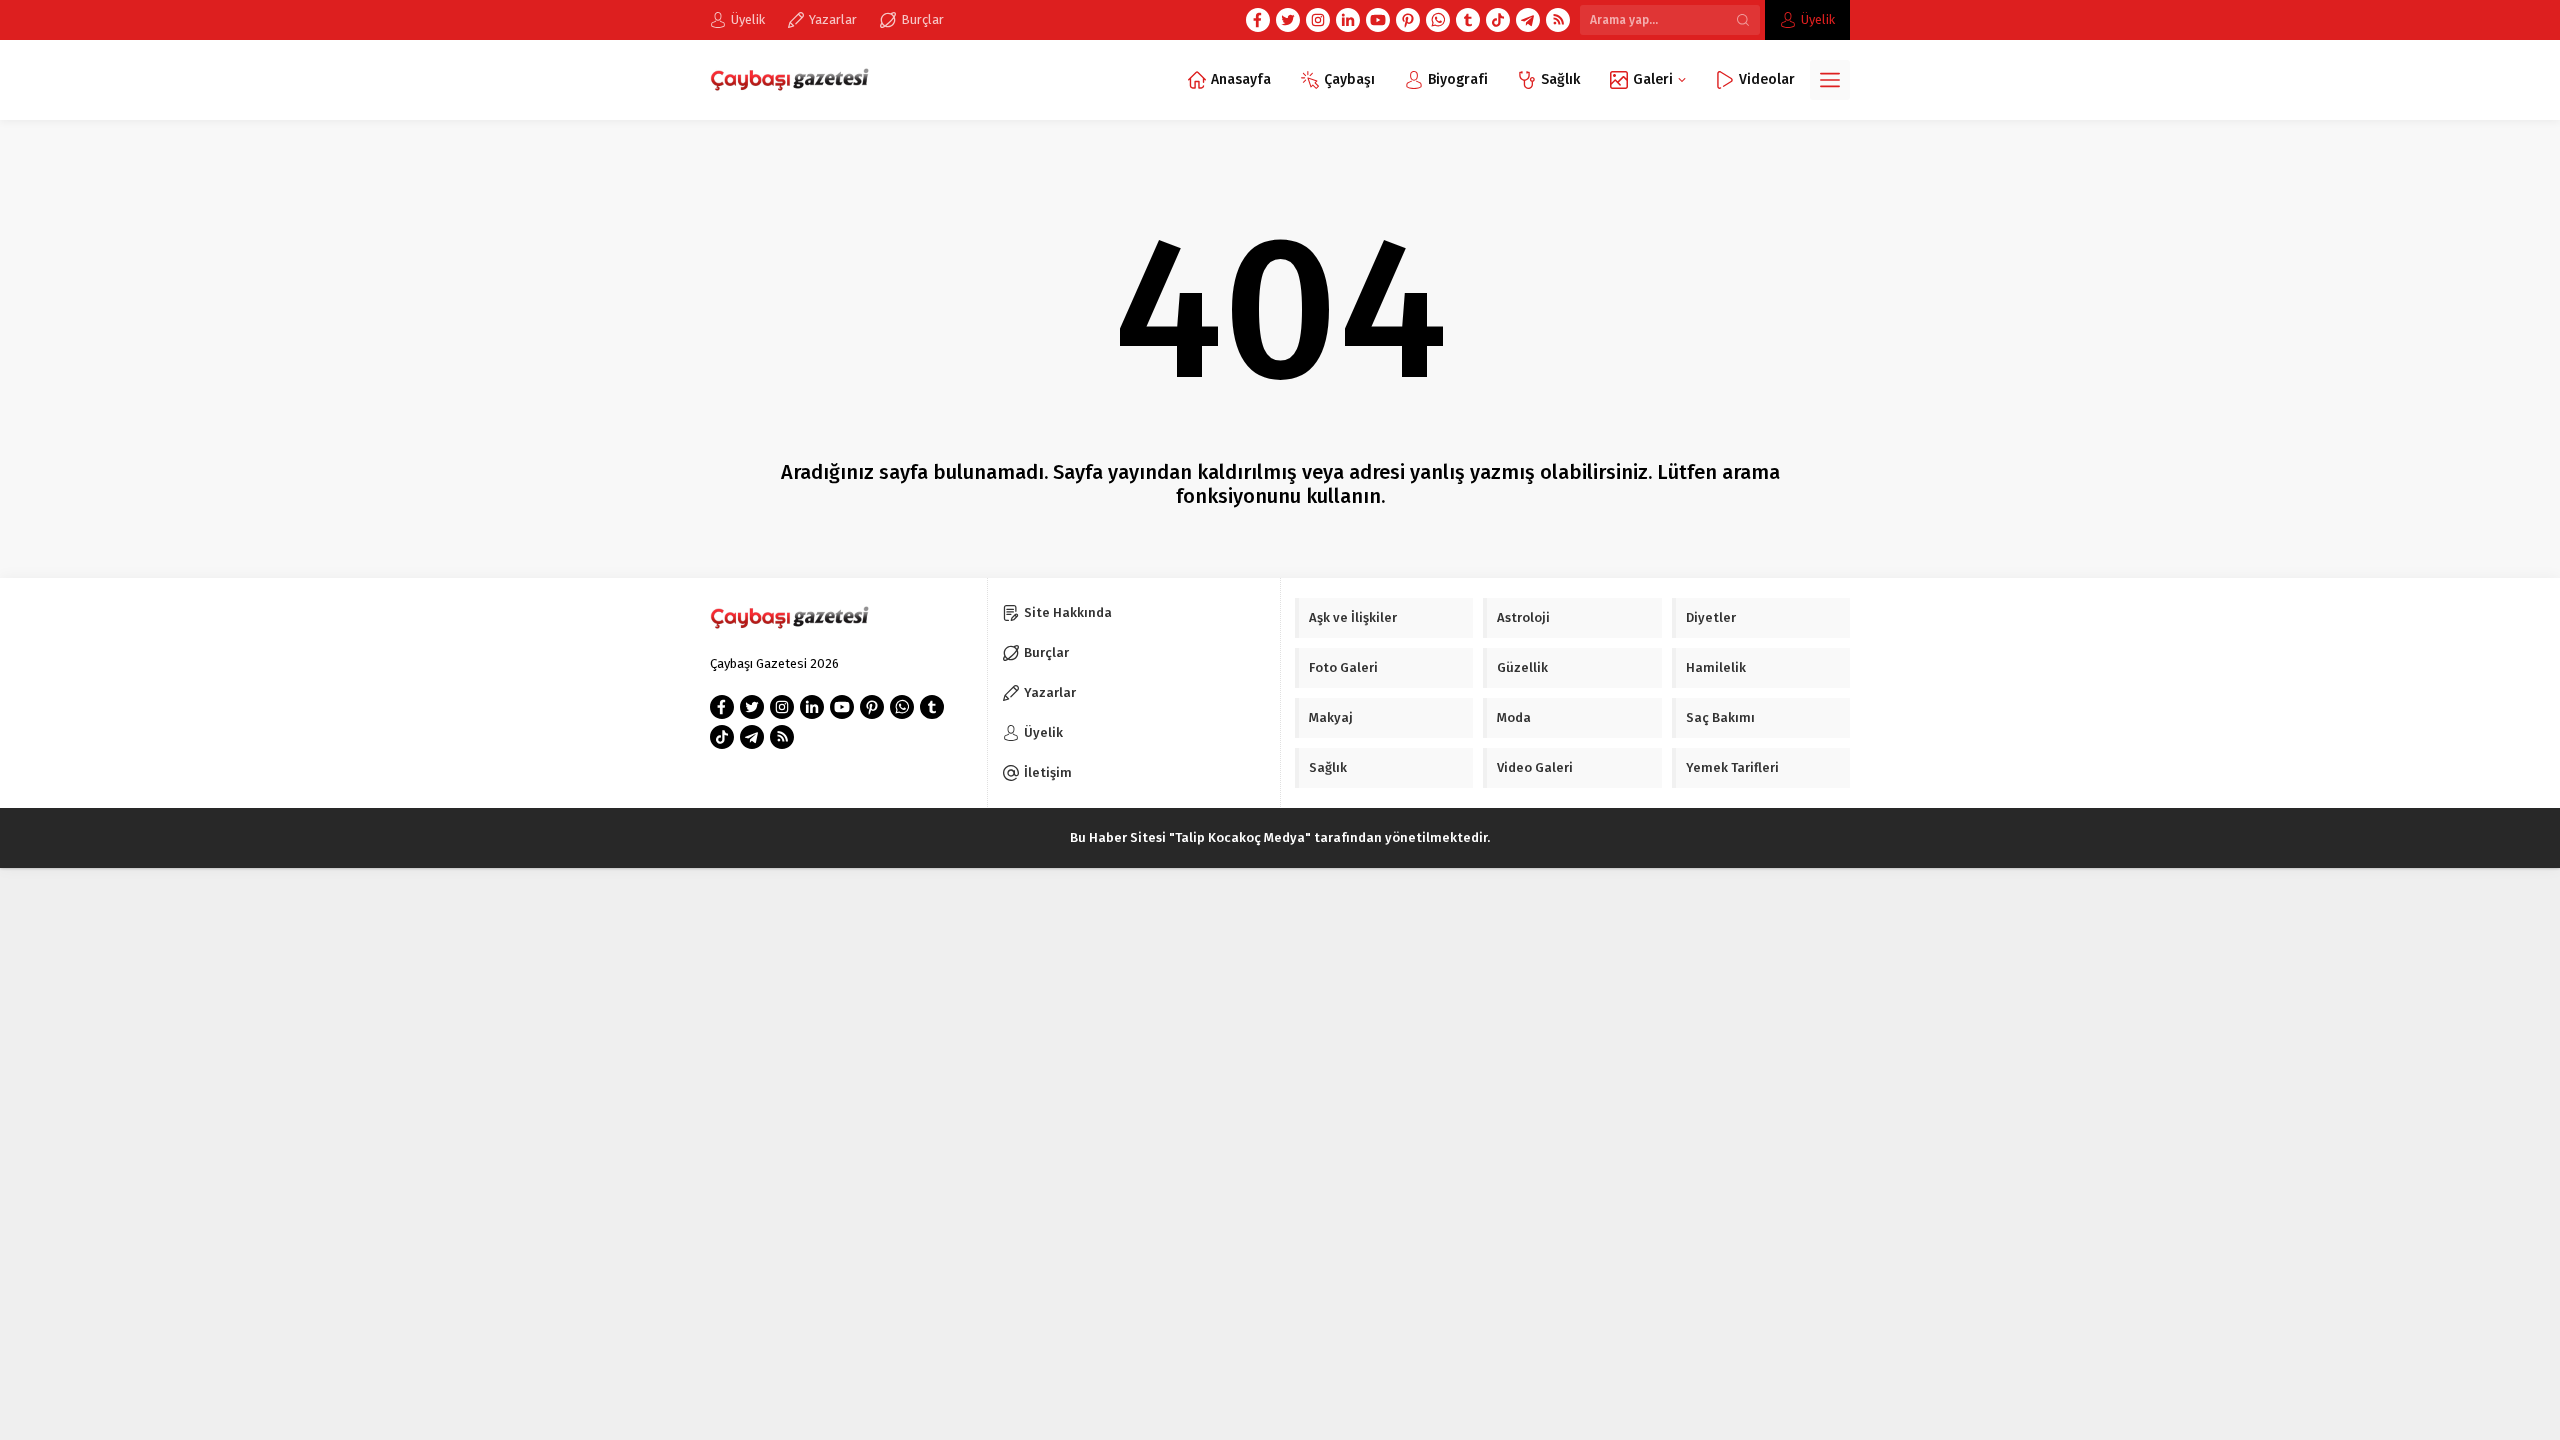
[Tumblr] (1468, 20)
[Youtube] (1378, 20)
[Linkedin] (1348, 20)
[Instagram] (1318, 20)
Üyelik (1818, 19)
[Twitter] (1288, 20)
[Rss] (1558, 20)
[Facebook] (1258, 20)
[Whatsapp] (1438, 20)
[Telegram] (1528, 20)
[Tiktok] (1498, 20)
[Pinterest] (1408, 20)
